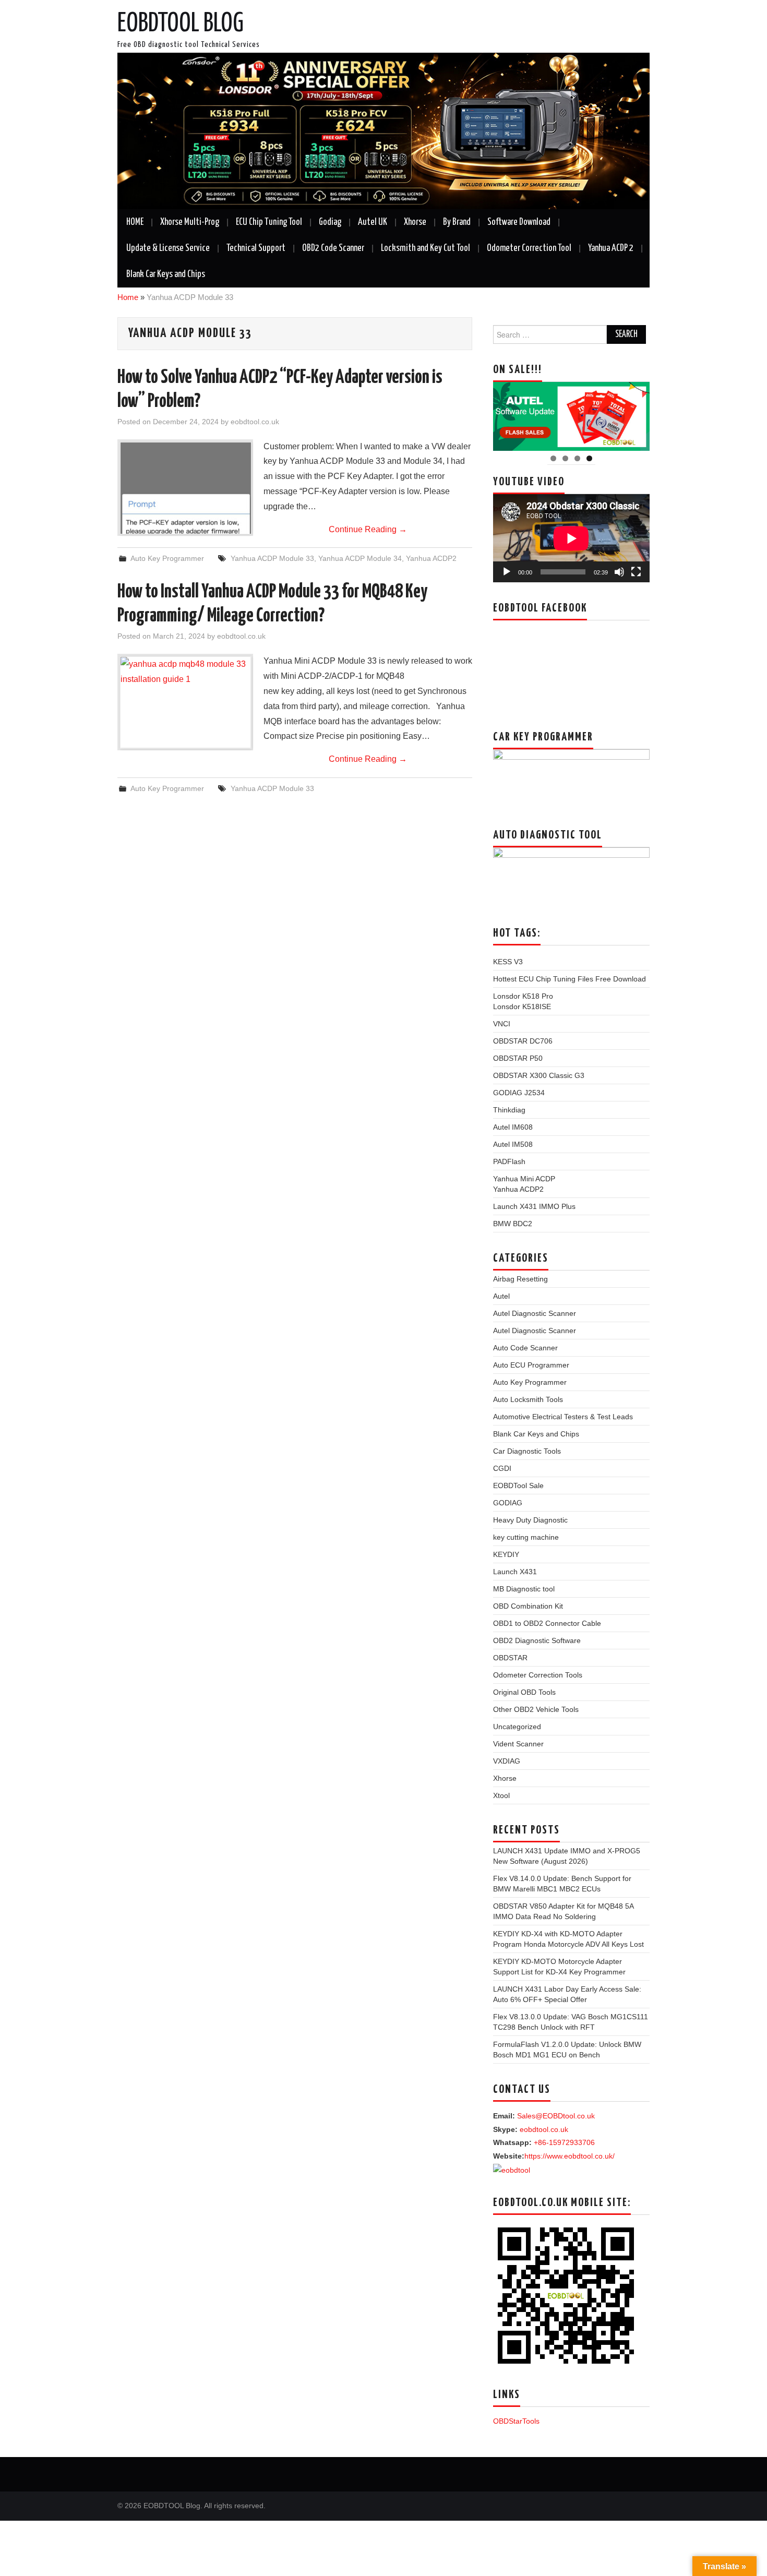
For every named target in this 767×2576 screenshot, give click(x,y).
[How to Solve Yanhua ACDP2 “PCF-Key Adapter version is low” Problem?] (185, 488)
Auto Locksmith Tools (528, 1399)
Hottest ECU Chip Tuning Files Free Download (570, 979)
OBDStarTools (516, 2421)
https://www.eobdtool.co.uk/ (570, 2156)
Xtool (501, 1795)
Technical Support (256, 248)
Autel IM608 (513, 1127)
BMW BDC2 (513, 1224)
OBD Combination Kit (528, 1606)
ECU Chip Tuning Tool (269, 222)
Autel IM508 (513, 1144)
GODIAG (508, 1503)
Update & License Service (168, 248)
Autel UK (373, 222)
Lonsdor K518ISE (522, 1007)
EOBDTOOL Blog (181, 24)
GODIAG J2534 (519, 1093)
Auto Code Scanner (525, 1348)
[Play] (507, 572)
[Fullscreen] (636, 572)
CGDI (502, 1468)
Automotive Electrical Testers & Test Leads (563, 1417)
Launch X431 (515, 1572)
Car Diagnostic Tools (527, 1451)
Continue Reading (368, 529)
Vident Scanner (518, 1744)
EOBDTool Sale (518, 1485)
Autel (501, 1296)
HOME (135, 222)
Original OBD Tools (524, 1692)
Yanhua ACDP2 (431, 558)
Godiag (330, 222)
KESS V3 (508, 962)
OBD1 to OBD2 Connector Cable (547, 1623)
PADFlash (509, 1161)
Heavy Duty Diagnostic (530, 1520)
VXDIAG (507, 1761)
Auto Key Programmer (167, 558)
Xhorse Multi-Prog (190, 222)
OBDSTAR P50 (518, 1058)
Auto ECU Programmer (531, 1365)
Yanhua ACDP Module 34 (360, 558)
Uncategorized (517, 1727)
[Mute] (619, 572)
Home (128, 297)
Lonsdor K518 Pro (523, 996)
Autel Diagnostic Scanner (535, 1313)
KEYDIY (506, 1554)
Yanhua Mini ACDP (524, 1179)
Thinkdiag (509, 1110)
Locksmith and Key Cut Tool (426, 248)
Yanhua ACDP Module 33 (272, 558)
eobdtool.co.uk (255, 422)
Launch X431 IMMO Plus (534, 1206)
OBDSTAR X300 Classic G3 (539, 1075)
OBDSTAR (510, 1658)
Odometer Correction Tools (538, 1675)
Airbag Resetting (520, 1279)
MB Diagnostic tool (524, 1589)
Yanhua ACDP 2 (611, 248)
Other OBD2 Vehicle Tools (536, 1709)
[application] (571, 538)
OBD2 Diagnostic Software (537, 1640)
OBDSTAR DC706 (523, 1041)
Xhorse (415, 222)
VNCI (502, 1024)
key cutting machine (526, 1537)
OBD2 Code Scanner (333, 248)
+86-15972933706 (564, 2142)
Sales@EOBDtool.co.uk (556, 2116)
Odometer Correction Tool (529, 248)
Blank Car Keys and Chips (166, 274)
